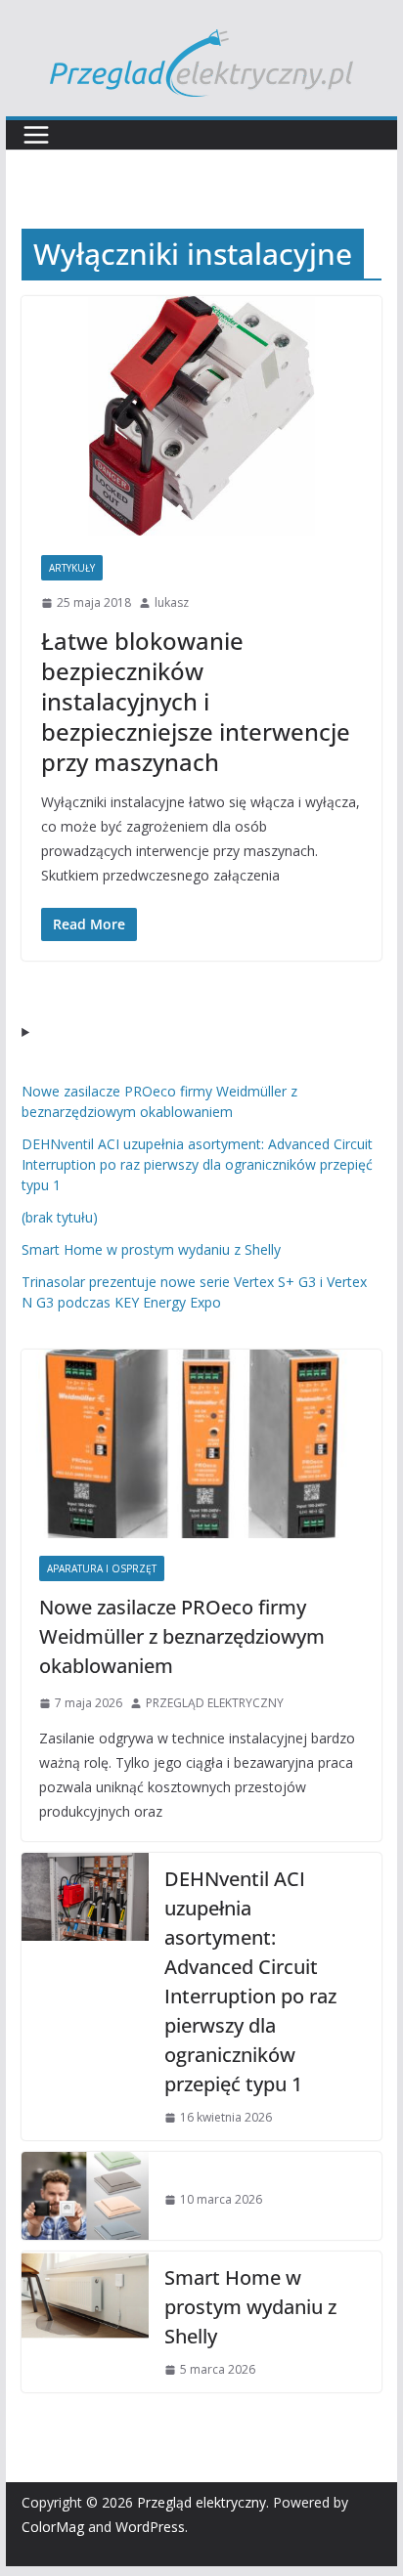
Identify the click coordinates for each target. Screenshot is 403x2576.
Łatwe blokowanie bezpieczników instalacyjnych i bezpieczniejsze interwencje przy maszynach (196, 702)
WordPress (150, 2527)
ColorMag (53, 2527)
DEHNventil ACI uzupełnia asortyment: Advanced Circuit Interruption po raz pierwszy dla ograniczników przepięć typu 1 (197, 1164)
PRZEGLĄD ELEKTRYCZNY (215, 1703)
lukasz (172, 602)
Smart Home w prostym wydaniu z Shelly (151, 1249)
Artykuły (72, 568)
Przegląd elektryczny (201, 2502)
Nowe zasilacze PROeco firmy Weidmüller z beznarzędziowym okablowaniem (182, 1636)
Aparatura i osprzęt (102, 1568)
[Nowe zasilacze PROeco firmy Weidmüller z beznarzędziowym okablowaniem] (201, 1444)
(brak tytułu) (60, 1217)
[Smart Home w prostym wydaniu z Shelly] (85, 2322)
